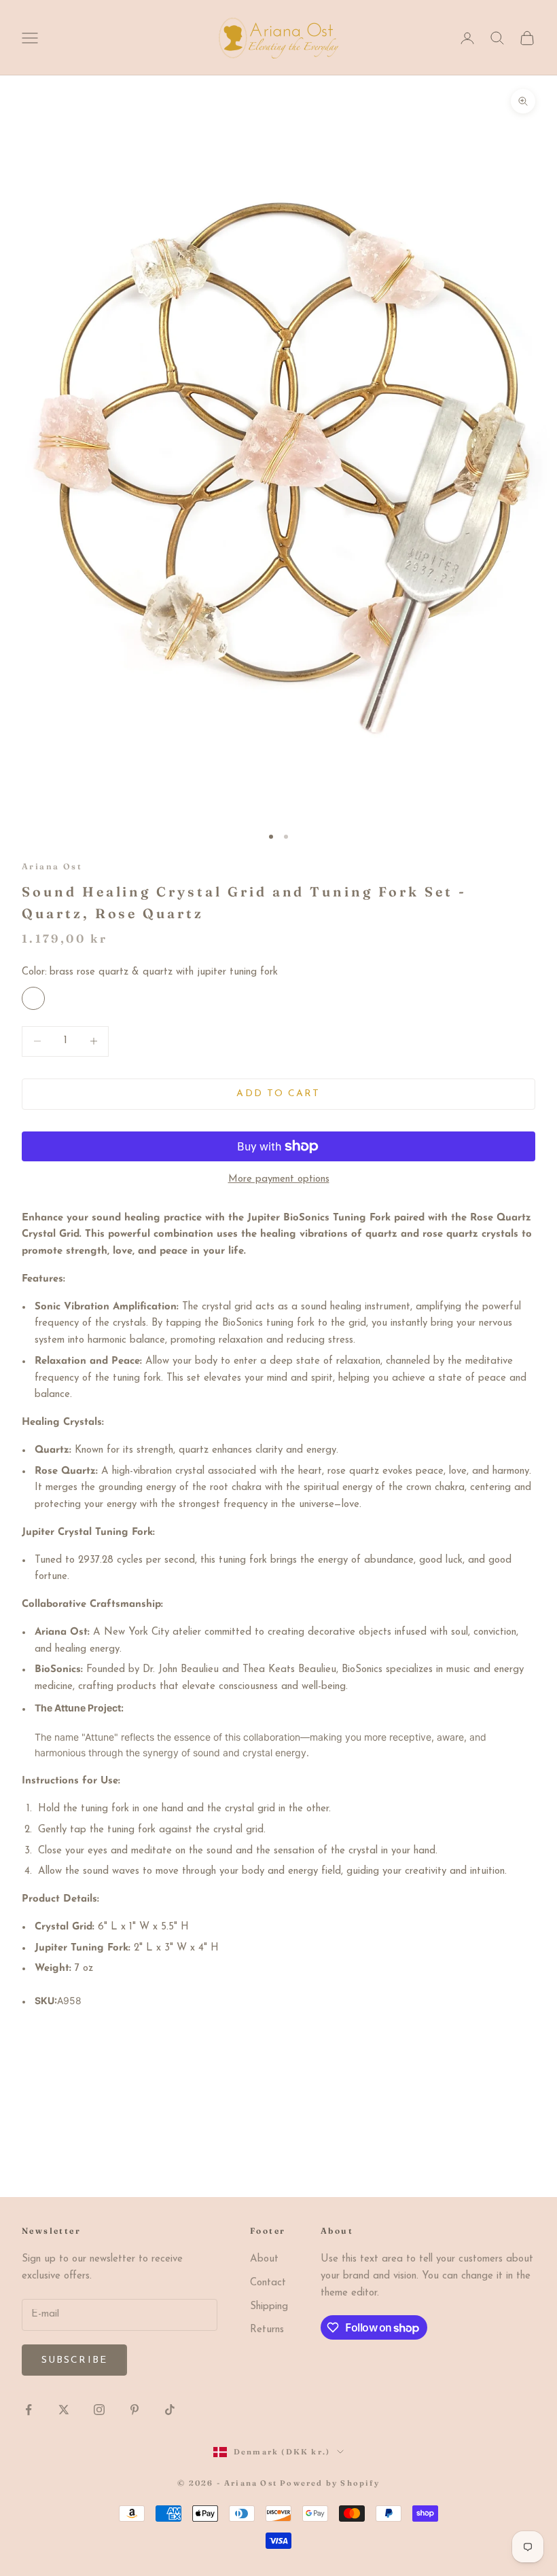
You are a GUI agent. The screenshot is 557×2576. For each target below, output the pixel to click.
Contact (268, 2283)
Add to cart (278, 1094)
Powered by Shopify (330, 2483)
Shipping (269, 2307)
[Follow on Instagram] (99, 2410)
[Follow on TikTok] (170, 2410)
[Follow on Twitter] (64, 2410)
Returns (267, 2330)
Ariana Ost (52, 866)
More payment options (279, 1179)
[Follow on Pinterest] (134, 2410)
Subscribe (74, 2360)
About (264, 2259)
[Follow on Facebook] (29, 2410)
